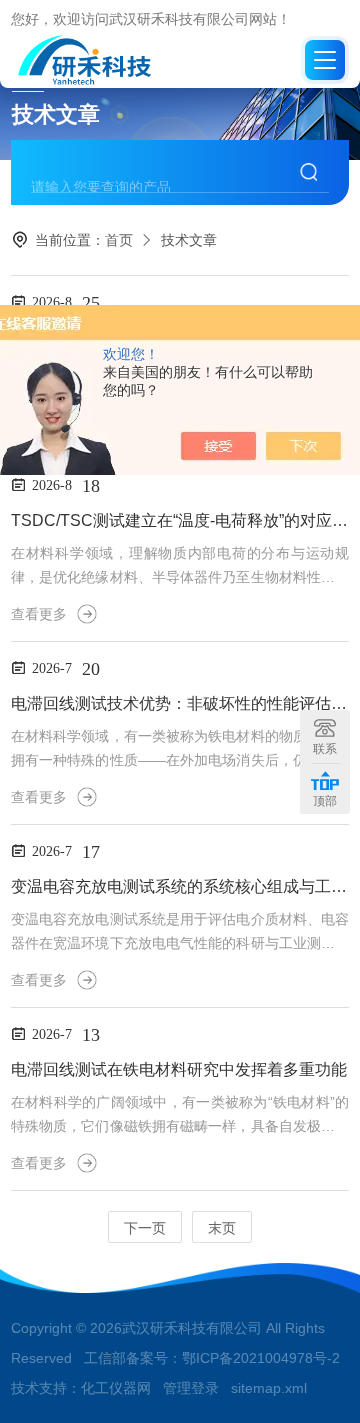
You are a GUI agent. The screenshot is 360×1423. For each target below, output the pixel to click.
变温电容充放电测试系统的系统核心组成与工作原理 (180, 886)
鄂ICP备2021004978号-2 (261, 1358)
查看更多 (39, 614)
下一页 (145, 1228)
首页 (119, 240)
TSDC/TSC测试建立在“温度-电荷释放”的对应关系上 (180, 520)
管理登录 (191, 1388)
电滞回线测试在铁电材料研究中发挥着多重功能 (179, 1069)
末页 (222, 1228)
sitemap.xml (269, 1388)
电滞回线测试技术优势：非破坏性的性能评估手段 (180, 703)
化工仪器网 (116, 1388)
